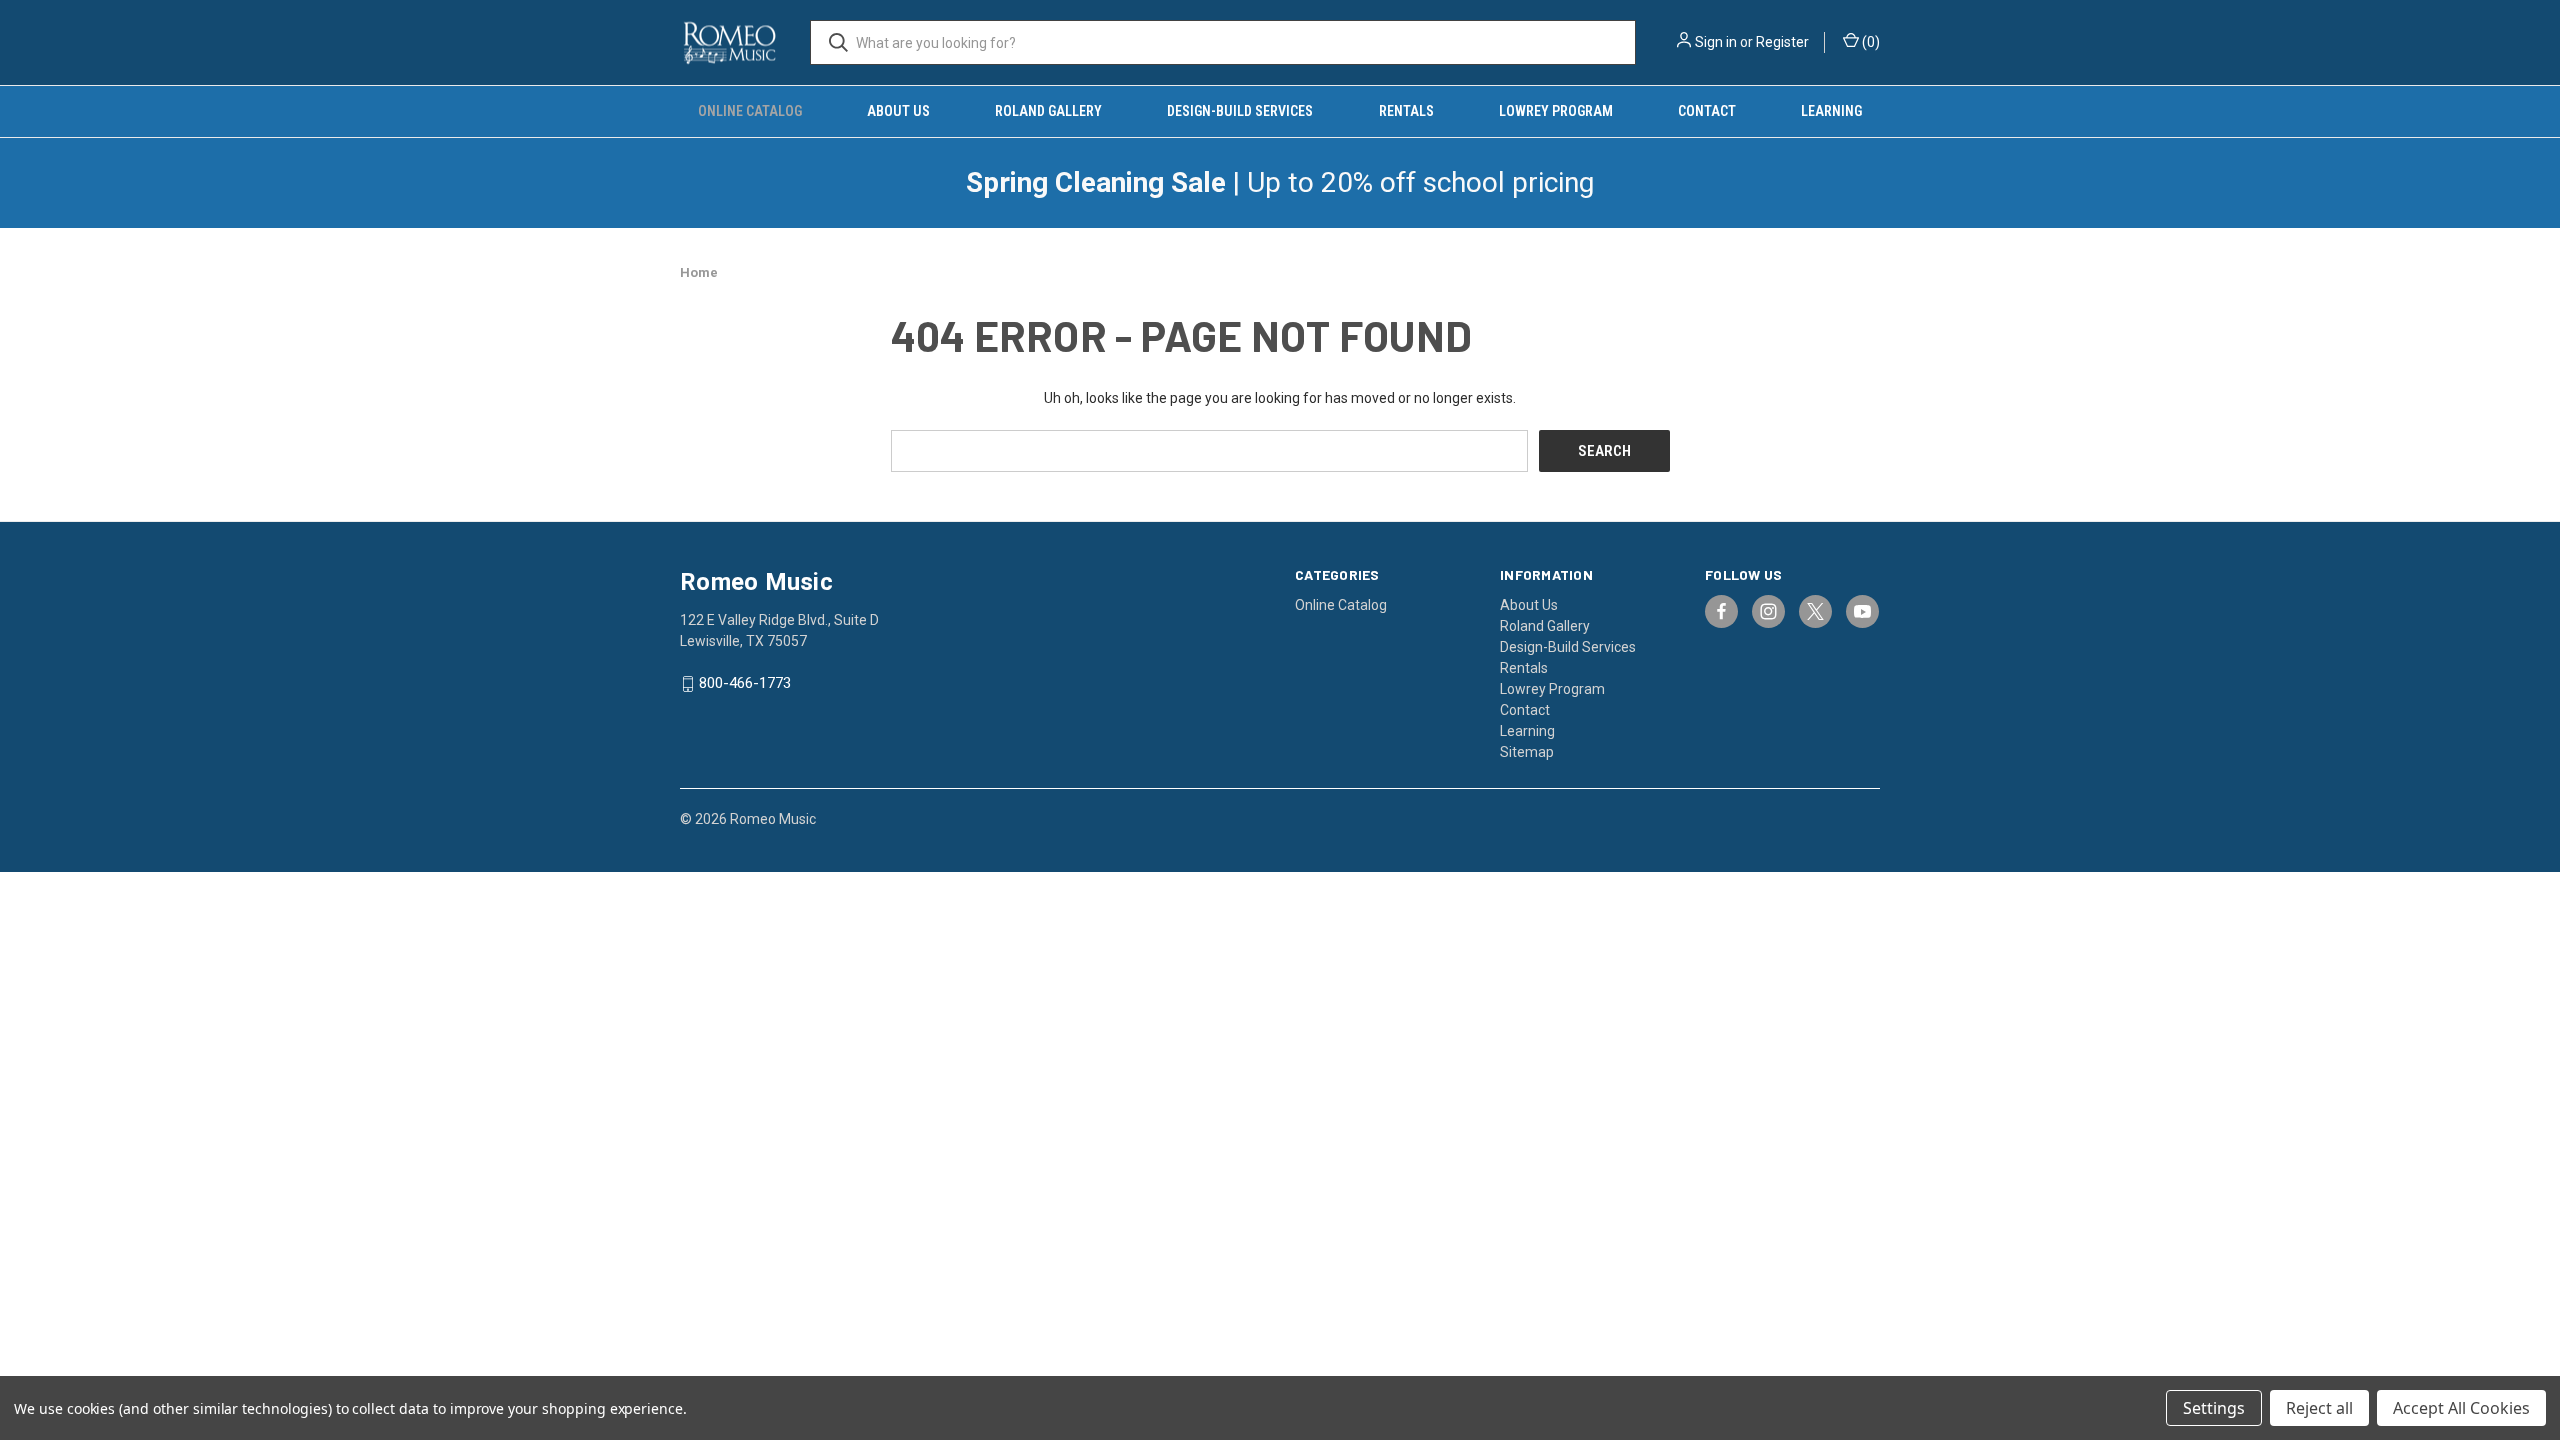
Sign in (1716, 42)
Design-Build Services (1240, 111)
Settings (2214, 1408)
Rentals (1406, 111)
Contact (1707, 111)
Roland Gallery (1048, 111)
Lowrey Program (1556, 111)
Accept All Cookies (2461, 1408)
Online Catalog (750, 111)
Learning (1831, 111)
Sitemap (1527, 752)
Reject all (2319, 1408)
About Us (898, 111)
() (1869, 42)
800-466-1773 (745, 684)
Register (1782, 42)
